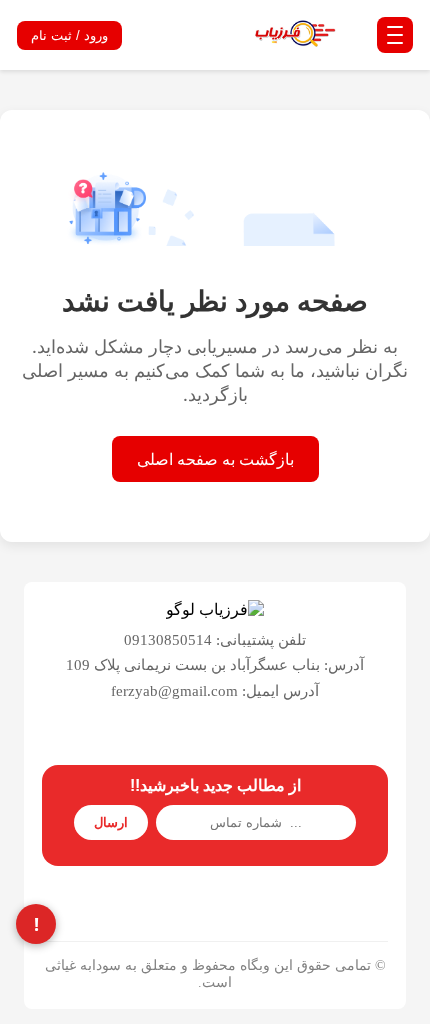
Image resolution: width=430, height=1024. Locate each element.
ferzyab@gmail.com (174, 691)
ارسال (111, 822)
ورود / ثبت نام (69, 35)
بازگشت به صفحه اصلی (215, 459)
